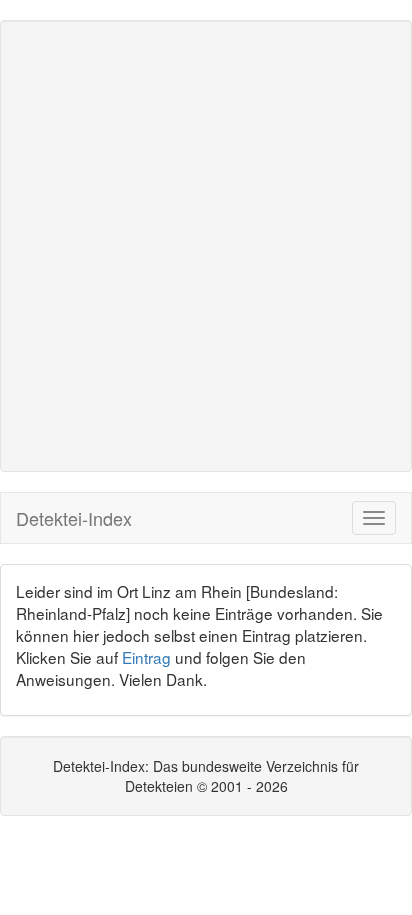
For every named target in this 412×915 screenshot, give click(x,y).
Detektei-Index (74, 518)
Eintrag (146, 657)
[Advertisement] (206, 246)
